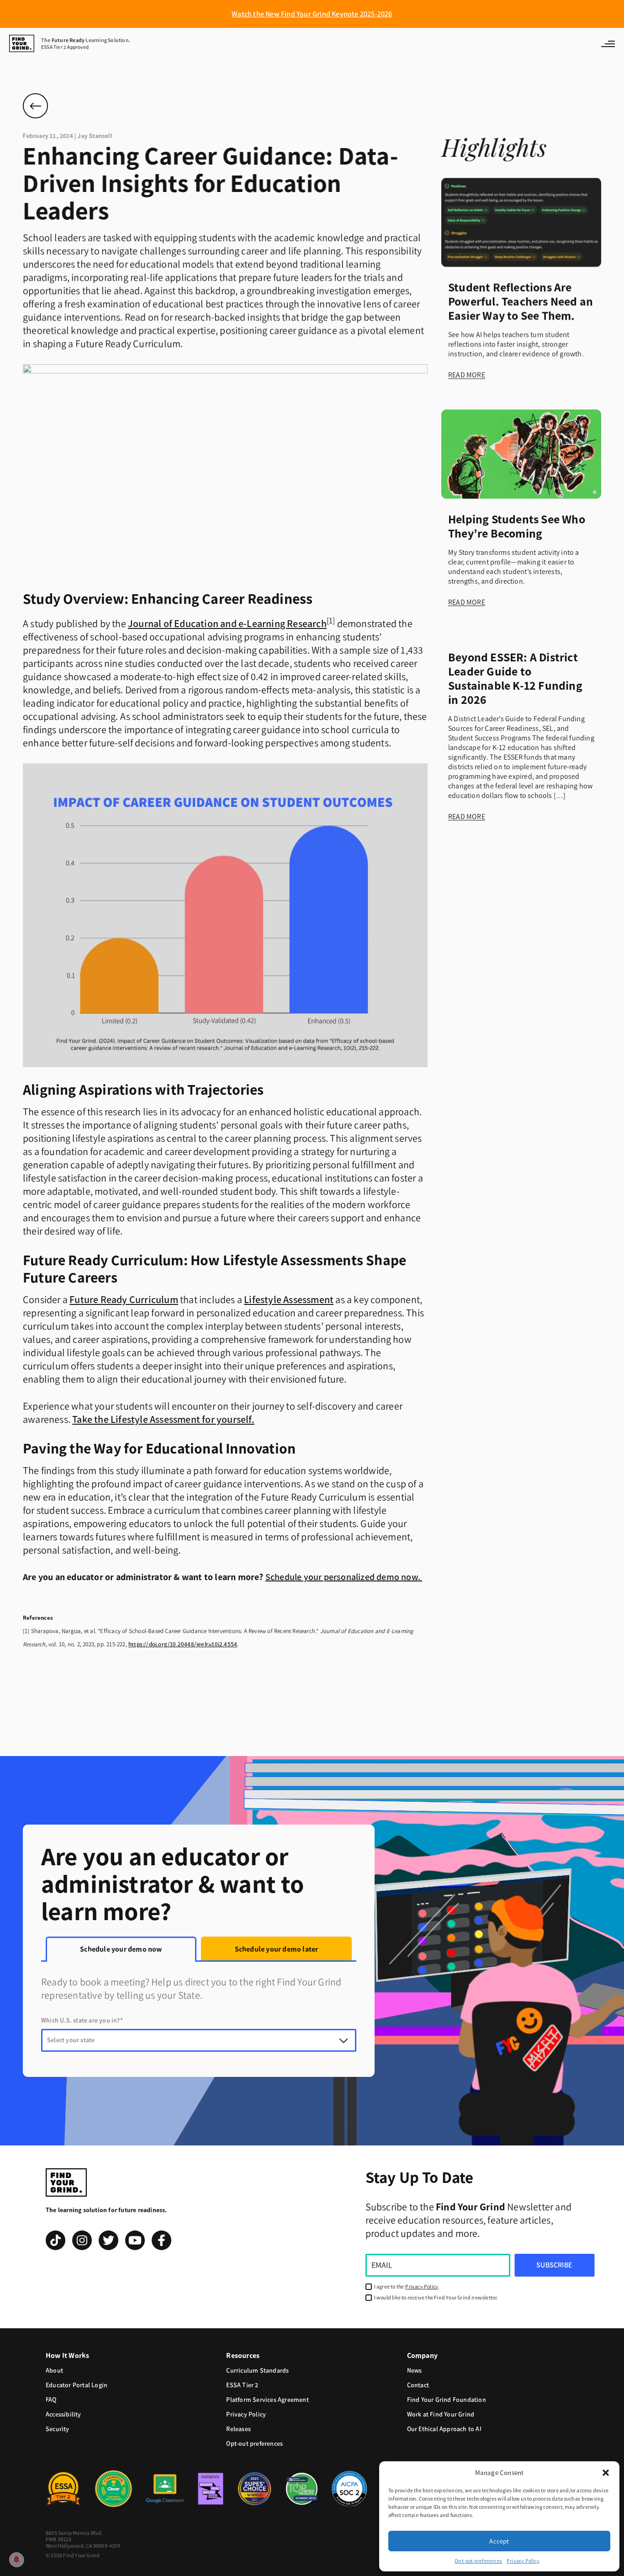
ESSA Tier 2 (242, 2385)
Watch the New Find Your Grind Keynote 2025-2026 (312, 14)
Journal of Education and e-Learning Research (227, 624)
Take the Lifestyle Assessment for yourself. (163, 1419)
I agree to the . (407, 2287)
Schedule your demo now (121, 1949)
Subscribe (554, 2265)
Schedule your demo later (277, 1949)
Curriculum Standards (257, 2371)
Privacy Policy (523, 2561)
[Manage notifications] (16, 2560)
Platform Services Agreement (267, 2400)
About (54, 2371)
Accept (499, 2541)
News (415, 2371)
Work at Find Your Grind (441, 2414)
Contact (418, 2385)
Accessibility (63, 2414)
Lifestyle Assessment (289, 1300)
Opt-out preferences (478, 2561)
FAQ (51, 2400)
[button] (606, 2473)
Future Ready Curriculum (124, 1300)
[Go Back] (35, 106)
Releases (238, 2429)
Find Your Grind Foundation (447, 2400)
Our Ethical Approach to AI (444, 2429)
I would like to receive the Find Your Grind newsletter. (436, 2298)
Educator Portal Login (77, 2385)
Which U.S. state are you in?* (82, 2020)
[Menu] (608, 43)
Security (58, 2429)
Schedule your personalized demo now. (344, 1577)
